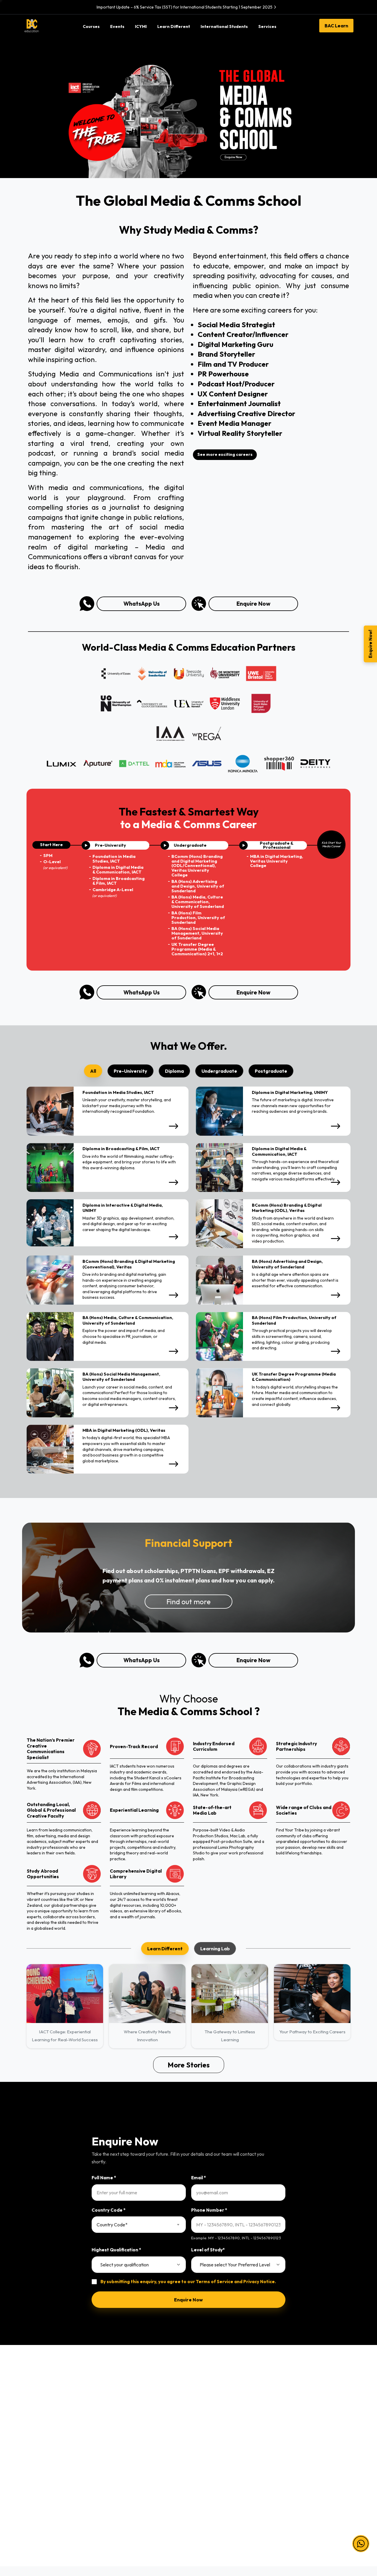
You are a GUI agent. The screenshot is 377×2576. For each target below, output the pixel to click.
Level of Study (208, 2250)
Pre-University (124, 2415)
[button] (361, 2535)
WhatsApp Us (142, 604)
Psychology (37, 2466)
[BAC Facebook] (271, 2524)
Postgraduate (123, 2453)
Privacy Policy (291, 2428)
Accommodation (210, 2466)
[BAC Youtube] (306, 2524)
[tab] (93, 1071)
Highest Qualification (116, 2250)
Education (35, 2453)
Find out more (188, 1602)
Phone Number (209, 2210)
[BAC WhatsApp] (318, 2524)
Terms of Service (215, 2282)
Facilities (202, 2453)
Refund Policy (291, 2453)
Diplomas (119, 2428)
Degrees (118, 2440)
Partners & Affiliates (213, 2415)
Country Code (109, 2210)
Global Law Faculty (212, 2478)
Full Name (104, 2178)
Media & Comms (41, 2478)
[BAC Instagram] (295, 2524)
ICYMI (199, 2428)
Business (34, 2440)
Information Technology (49, 2428)
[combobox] (139, 2225)
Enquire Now (253, 604)
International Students (215, 2440)
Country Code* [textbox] (112, 2225)
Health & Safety (293, 2440)
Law (29, 2415)
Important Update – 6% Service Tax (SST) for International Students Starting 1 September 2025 (185, 7)
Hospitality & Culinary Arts (51, 2491)
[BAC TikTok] (330, 2524)
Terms (283, 2415)
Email (199, 2178)
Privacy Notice (259, 2282)
